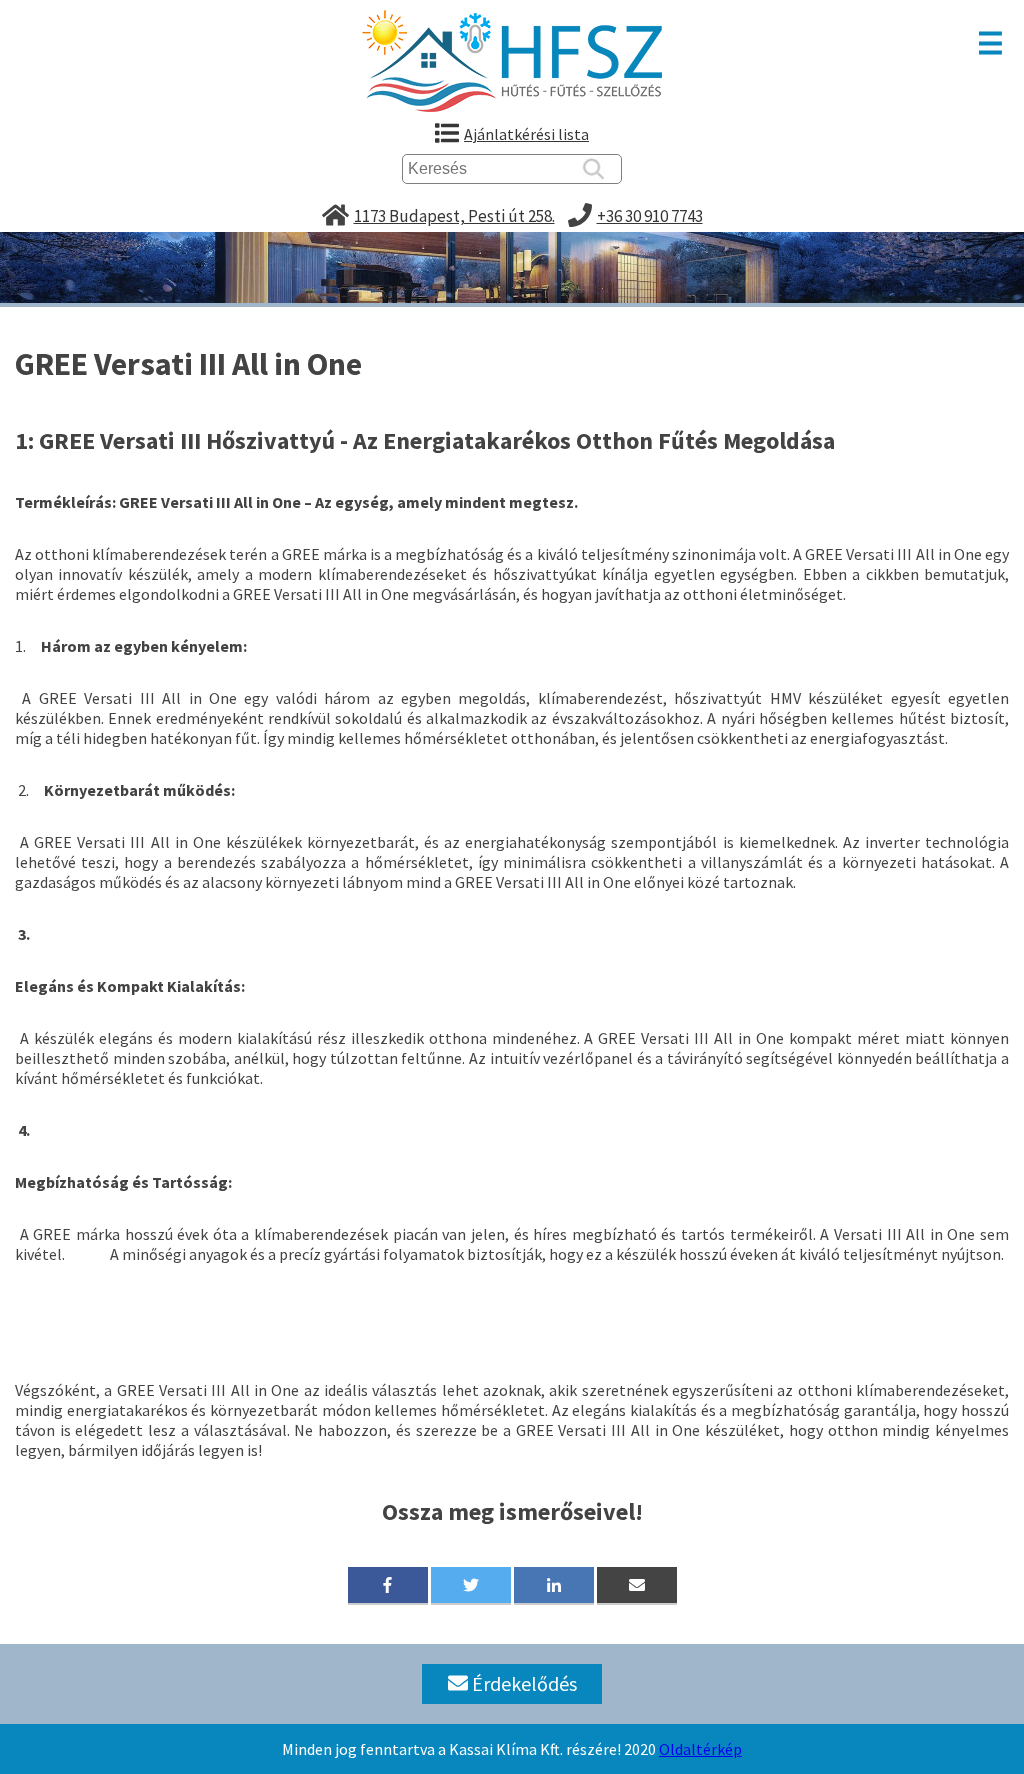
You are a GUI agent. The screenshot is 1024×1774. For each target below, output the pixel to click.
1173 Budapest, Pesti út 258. (454, 216)
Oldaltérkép (700, 1749)
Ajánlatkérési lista (526, 134)
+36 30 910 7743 (650, 216)
